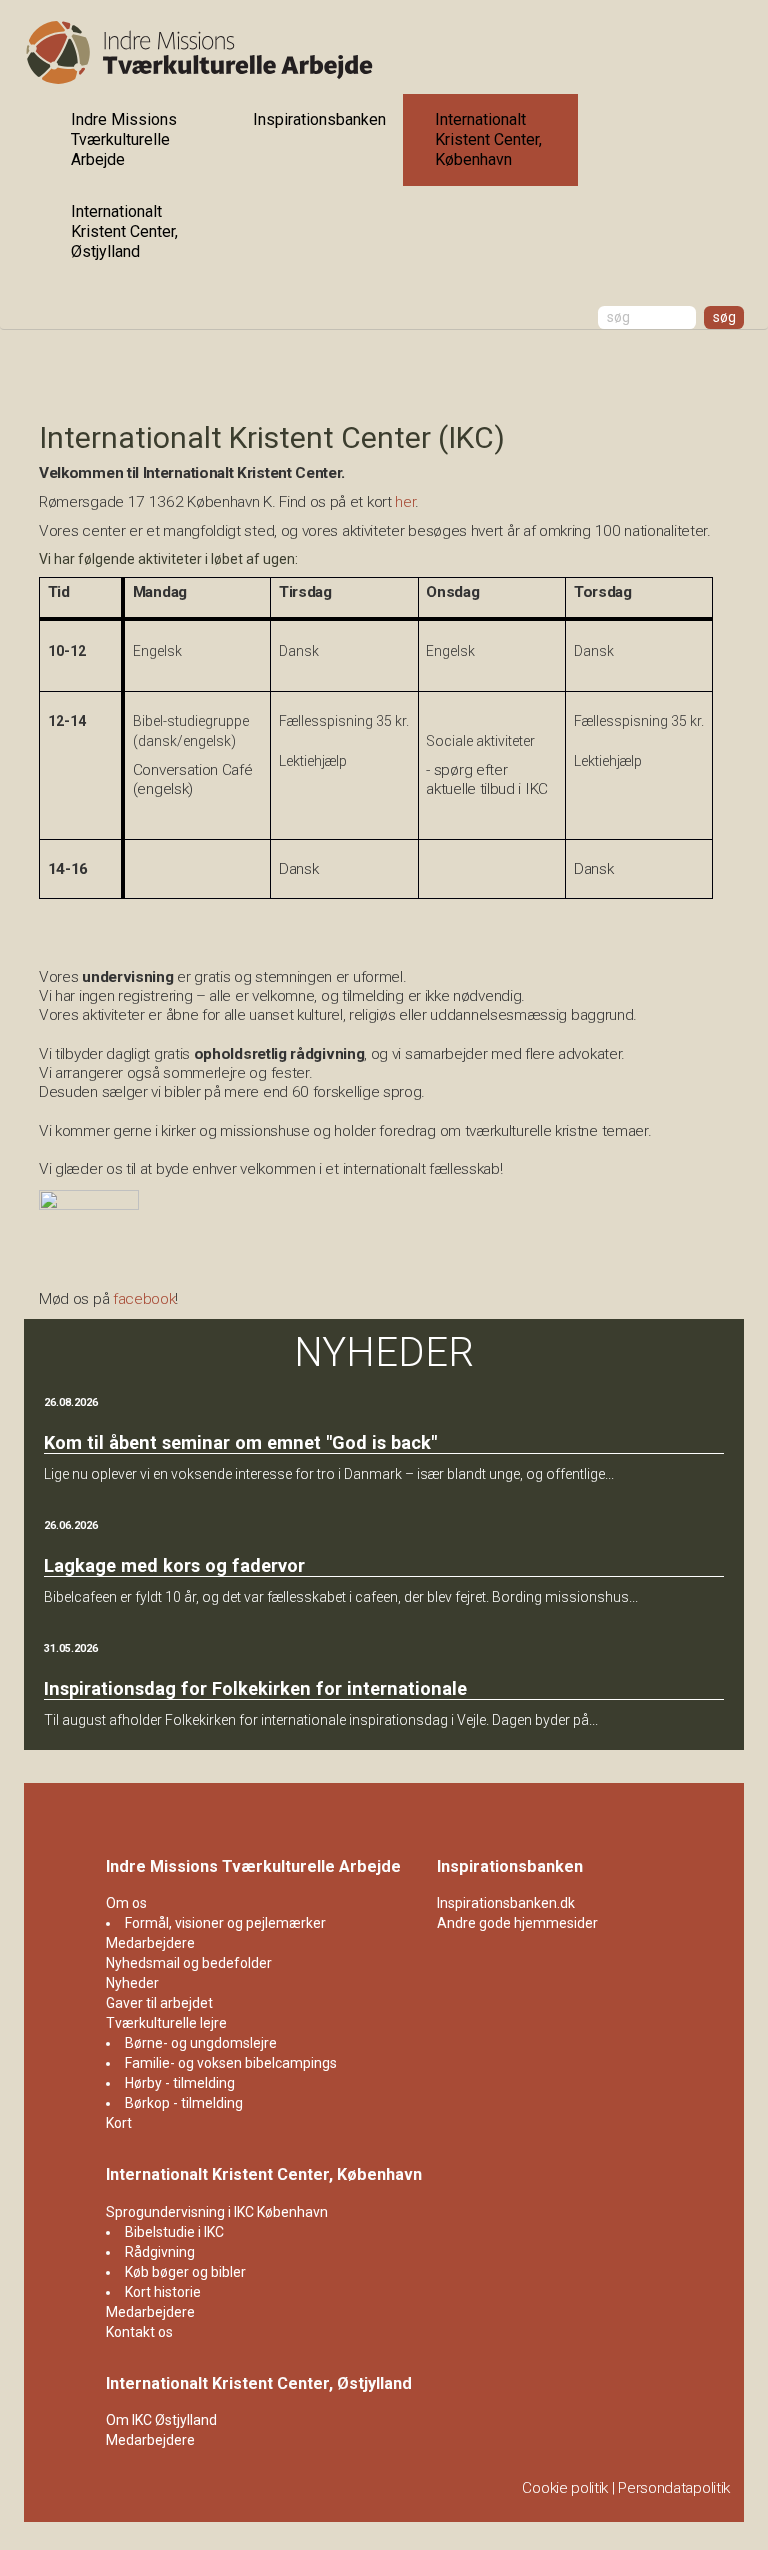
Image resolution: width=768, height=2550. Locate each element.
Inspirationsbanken (319, 119)
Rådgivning (160, 2252)
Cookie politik (565, 2488)
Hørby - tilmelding (180, 2083)
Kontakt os (139, 2332)
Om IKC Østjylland (161, 2420)
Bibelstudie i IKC (174, 2232)
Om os (126, 1903)
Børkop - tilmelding (184, 2103)
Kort (119, 2123)
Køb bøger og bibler (185, 2272)
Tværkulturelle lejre (166, 2023)
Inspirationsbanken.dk (506, 1903)
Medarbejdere (150, 1943)
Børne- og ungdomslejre (201, 2043)
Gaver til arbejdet (159, 2003)
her (405, 502)
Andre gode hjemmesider (517, 1923)
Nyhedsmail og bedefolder (189, 1963)
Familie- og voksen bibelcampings (231, 2063)
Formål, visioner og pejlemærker (225, 1923)
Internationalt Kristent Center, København (488, 139)
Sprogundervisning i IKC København (217, 2212)
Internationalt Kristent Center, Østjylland (124, 231)
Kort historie (163, 2292)
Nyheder (132, 1983)
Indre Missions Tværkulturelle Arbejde (124, 139)
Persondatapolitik (674, 2488)
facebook (144, 1299)
